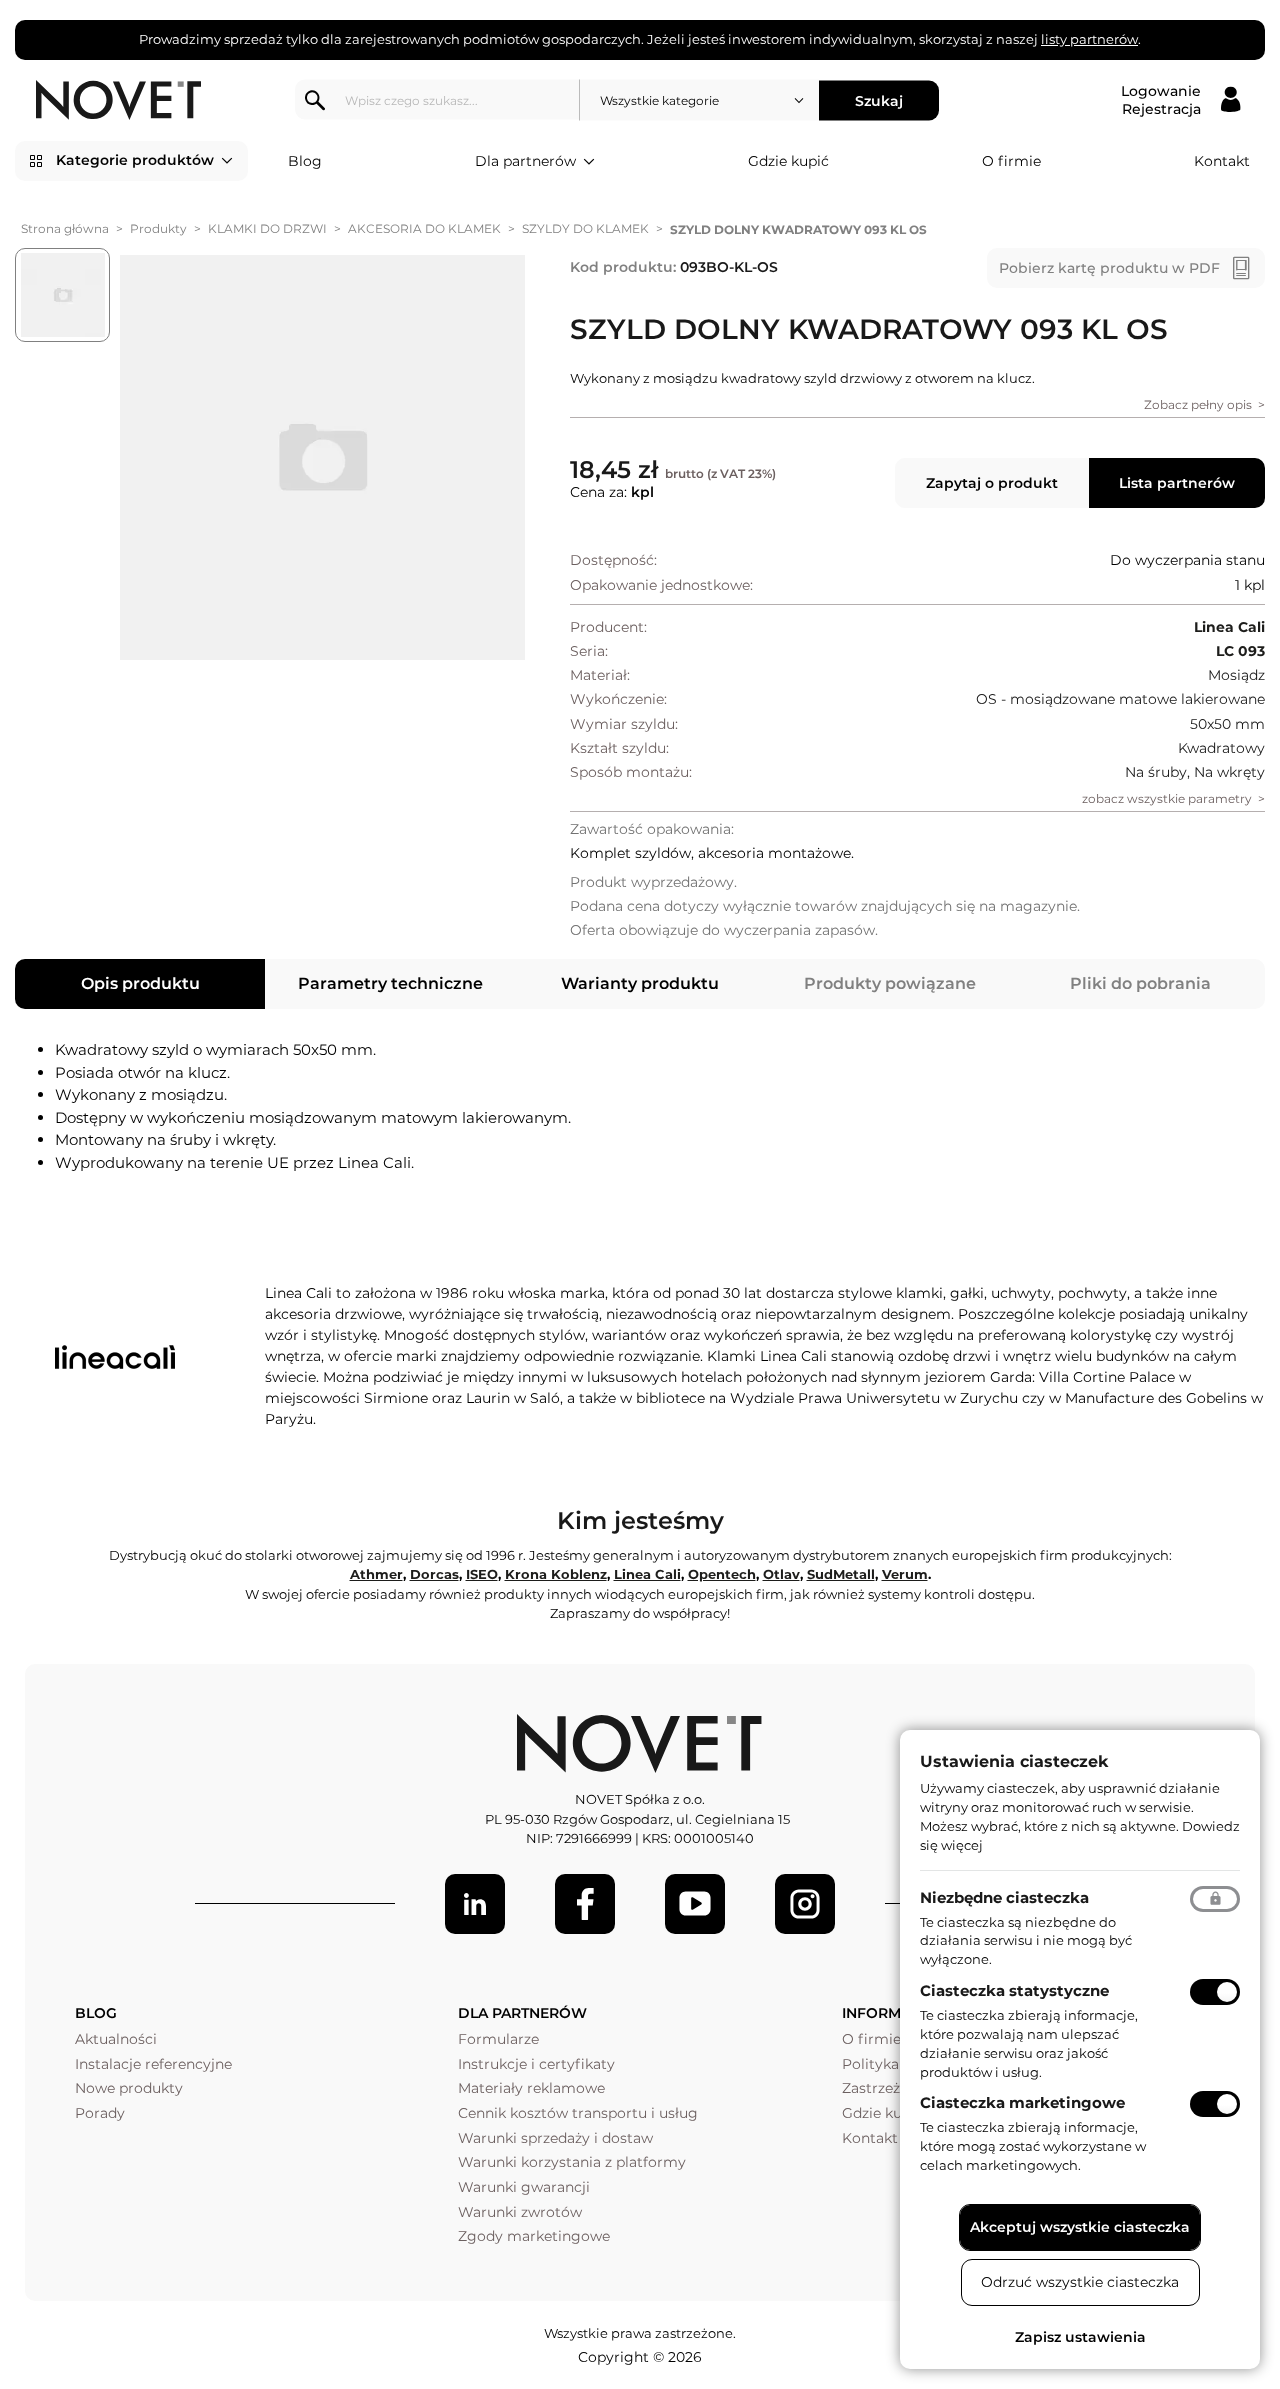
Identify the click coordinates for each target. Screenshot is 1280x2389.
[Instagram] (805, 1904)
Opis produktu (140, 983)
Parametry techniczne (390, 983)
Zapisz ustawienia (1080, 2337)
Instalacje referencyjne (153, 2064)
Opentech (722, 1574)
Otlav (781, 1574)
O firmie (1011, 161)
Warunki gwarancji (524, 2187)
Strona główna (65, 228)
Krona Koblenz (556, 1574)
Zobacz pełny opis (1198, 404)
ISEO (482, 1574)
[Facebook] (585, 1904)
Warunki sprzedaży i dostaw (555, 2138)
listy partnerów (1089, 39)
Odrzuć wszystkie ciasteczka (1080, 2282)
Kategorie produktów (135, 160)
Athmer (376, 1574)
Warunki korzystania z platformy (572, 2162)
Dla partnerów (525, 161)
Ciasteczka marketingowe (1022, 2102)
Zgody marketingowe (534, 2236)
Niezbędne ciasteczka (1004, 1897)
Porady (100, 2113)
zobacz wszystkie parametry (1167, 798)
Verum (905, 1574)
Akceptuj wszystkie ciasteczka (1080, 2227)
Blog (305, 161)
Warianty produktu (640, 983)
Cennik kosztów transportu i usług (578, 2113)
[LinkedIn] (475, 1904)
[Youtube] (695, 1904)
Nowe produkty (129, 2088)
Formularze (498, 2039)
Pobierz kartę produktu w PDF (1109, 268)
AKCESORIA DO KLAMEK (424, 228)
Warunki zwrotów (520, 2212)
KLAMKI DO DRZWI (267, 228)
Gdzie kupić (788, 161)
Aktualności (116, 2039)
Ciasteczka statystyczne (1014, 1990)
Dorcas (434, 1574)
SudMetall (841, 1574)
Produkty (158, 228)
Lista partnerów (1177, 483)
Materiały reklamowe (531, 2088)
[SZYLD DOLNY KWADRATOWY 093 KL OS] (322, 458)
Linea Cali (647, 1574)
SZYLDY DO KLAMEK (585, 228)
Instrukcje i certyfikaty (536, 2064)
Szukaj (879, 100)
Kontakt (1222, 161)
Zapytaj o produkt (992, 483)
